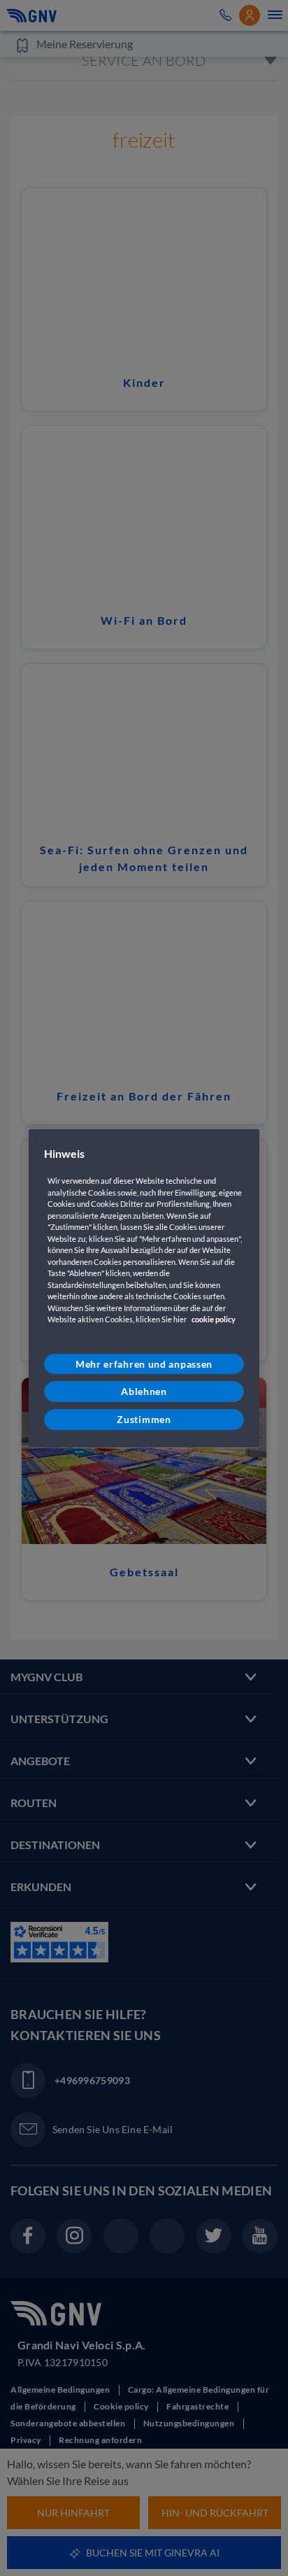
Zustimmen (144, 1419)
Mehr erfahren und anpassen (144, 1364)
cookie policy (214, 1320)
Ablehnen (144, 1392)
